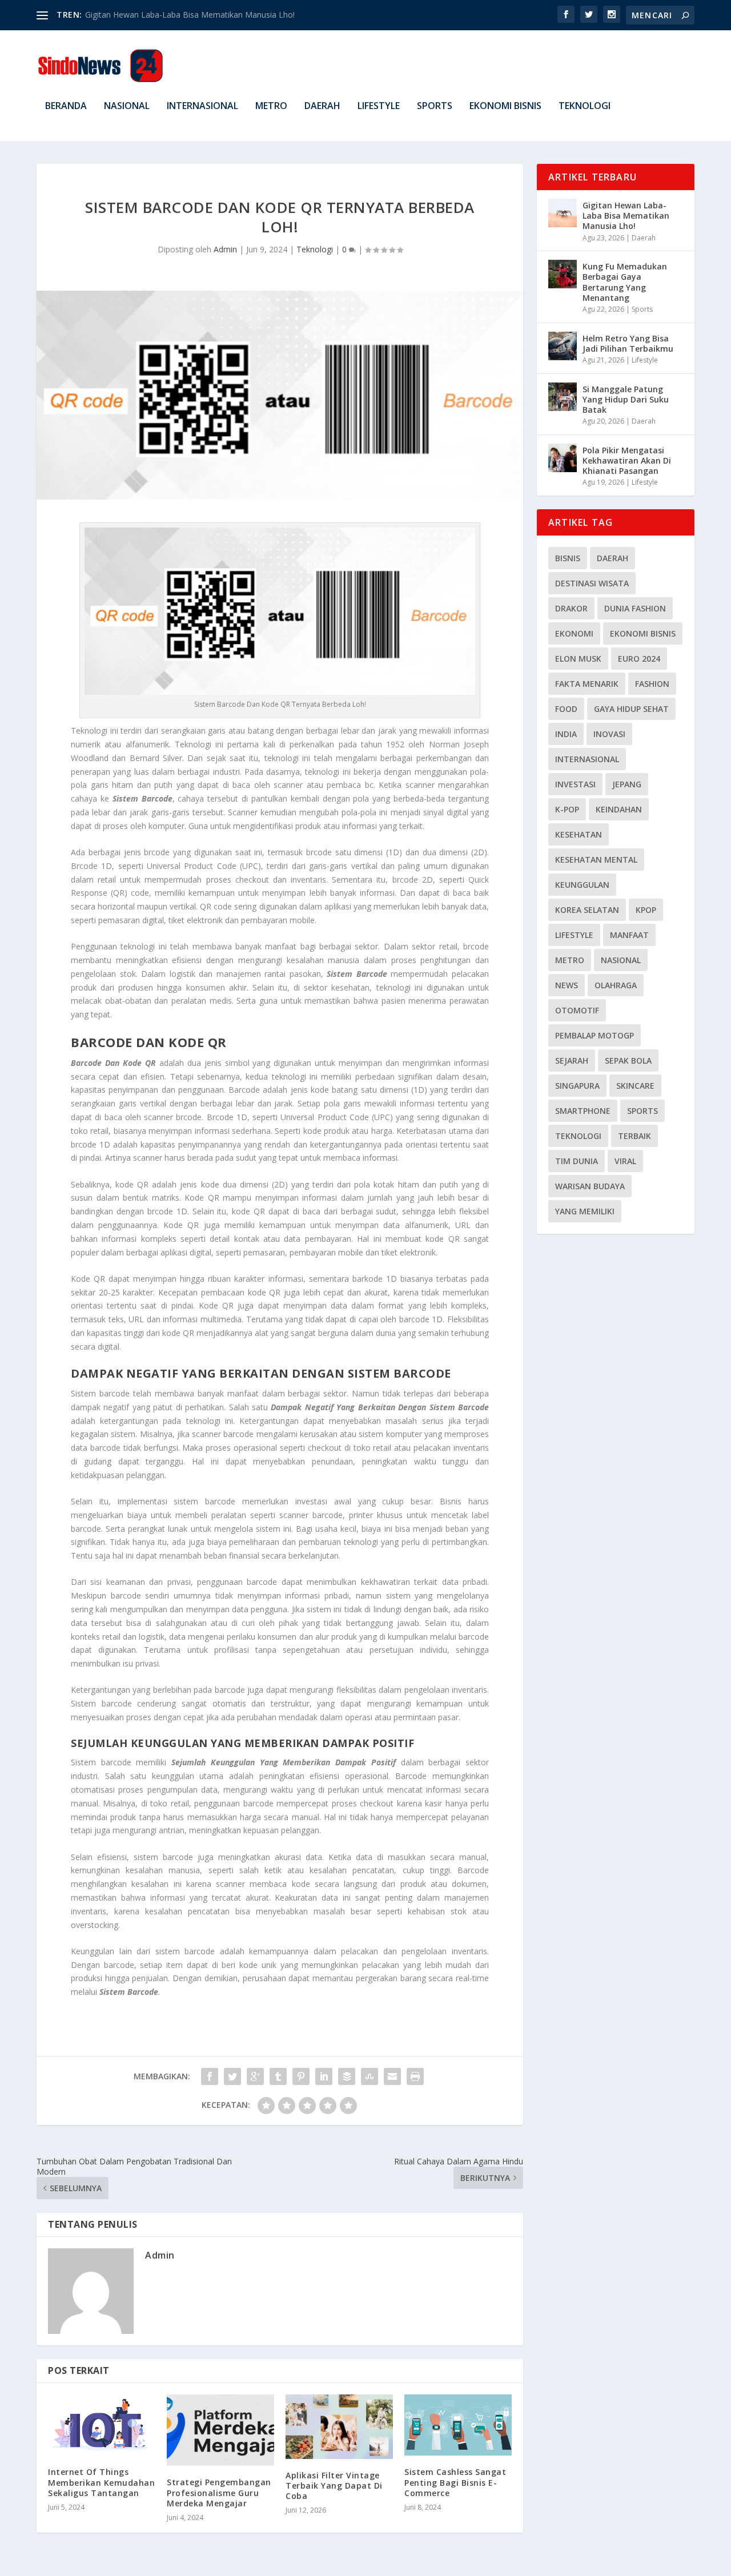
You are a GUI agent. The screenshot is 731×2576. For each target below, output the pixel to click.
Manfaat (629, 935)
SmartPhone (583, 1111)
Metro (271, 106)
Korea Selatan (587, 910)
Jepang (627, 784)
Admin (225, 249)
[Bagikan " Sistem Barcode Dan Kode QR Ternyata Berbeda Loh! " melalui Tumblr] (278, 2076)
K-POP (567, 809)
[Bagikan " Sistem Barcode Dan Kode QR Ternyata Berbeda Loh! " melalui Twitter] (232, 2076)
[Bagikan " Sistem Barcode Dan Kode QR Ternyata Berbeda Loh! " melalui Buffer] (347, 2076)
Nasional (127, 106)
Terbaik (634, 1136)
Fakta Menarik (587, 684)
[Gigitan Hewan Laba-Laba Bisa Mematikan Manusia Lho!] (563, 213)
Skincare (635, 1086)
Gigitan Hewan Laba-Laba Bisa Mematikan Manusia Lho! (626, 216)
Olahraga (616, 985)
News (567, 985)
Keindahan (619, 809)
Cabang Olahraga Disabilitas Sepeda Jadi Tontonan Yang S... (195, 15)
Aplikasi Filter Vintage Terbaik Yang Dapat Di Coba (334, 2486)
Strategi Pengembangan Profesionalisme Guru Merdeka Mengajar (219, 2492)
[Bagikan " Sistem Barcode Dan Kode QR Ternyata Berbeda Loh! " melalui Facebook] (210, 2076)
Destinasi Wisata (592, 583)
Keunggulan (582, 885)
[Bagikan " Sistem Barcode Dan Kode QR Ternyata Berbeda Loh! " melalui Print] (415, 2076)
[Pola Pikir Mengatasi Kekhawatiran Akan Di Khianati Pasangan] (563, 458)
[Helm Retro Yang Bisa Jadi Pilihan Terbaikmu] (563, 346)
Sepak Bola (628, 1060)
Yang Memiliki (585, 1211)
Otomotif (577, 1010)
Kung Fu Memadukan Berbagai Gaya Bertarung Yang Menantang (625, 282)
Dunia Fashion (635, 608)
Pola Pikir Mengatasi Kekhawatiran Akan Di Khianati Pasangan (627, 460)
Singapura (577, 1086)
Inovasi (609, 734)
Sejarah (572, 1060)
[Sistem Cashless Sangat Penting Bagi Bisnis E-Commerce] (458, 2425)
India (566, 734)
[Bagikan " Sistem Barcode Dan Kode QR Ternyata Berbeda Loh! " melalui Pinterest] (301, 2076)
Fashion (652, 684)
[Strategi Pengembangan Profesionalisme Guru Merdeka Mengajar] (220, 2430)
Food (566, 709)
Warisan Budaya (590, 1186)
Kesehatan (579, 834)
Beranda (66, 106)
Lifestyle (379, 106)
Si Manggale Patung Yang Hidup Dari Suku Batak (626, 399)
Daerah (322, 106)
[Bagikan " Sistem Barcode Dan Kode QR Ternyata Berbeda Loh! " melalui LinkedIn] (324, 2076)
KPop (646, 910)
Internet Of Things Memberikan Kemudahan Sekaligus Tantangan (101, 2482)
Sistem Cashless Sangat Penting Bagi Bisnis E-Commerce (455, 2482)
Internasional (202, 106)
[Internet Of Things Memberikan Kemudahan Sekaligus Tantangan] (102, 2425)
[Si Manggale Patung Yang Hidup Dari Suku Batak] (563, 397)
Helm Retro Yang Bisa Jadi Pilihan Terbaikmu (628, 343)
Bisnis (568, 558)
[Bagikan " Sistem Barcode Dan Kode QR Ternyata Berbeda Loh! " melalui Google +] (255, 2076)
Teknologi (585, 106)
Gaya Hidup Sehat (631, 709)
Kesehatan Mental (596, 860)
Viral (625, 1161)
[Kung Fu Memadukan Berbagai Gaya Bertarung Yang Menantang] (563, 274)
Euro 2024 (639, 659)
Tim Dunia (577, 1161)
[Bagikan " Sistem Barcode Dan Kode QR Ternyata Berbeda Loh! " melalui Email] (392, 2076)
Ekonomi (574, 633)
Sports (435, 106)
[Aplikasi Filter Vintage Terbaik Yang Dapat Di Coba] (339, 2427)
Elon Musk (578, 659)
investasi (575, 784)
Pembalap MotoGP (595, 1035)
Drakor (571, 608)
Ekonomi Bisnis (505, 106)
